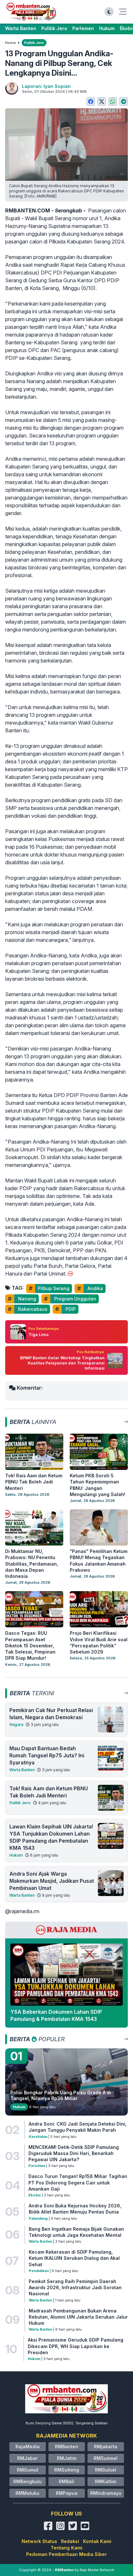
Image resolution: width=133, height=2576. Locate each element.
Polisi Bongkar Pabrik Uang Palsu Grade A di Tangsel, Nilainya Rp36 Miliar (61, 2095)
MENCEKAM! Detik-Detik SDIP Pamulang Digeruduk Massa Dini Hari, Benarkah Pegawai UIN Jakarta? (74, 2153)
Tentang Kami (66, 2548)
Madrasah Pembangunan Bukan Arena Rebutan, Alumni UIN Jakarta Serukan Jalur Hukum (78, 2317)
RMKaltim (106, 2481)
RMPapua (67, 2493)
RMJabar (27, 2458)
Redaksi (70, 2541)
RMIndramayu (106, 2493)
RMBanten (66, 2447)
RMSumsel (106, 2458)
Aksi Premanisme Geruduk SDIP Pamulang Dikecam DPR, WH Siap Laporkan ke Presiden (76, 2346)
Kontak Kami (97, 2541)
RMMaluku (27, 2493)
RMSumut (28, 2470)
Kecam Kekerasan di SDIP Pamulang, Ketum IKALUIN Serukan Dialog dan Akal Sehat (74, 2258)
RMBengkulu (27, 2481)
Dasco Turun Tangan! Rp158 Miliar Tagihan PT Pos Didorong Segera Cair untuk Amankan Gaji (78, 2183)
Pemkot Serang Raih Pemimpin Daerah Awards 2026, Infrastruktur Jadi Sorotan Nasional (75, 2288)
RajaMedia (28, 2447)
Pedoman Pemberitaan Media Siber (66, 2554)
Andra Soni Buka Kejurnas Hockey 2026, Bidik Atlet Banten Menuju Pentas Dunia (75, 2209)
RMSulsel (106, 2470)
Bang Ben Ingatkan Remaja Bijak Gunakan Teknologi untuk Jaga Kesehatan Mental (76, 2232)
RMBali (66, 2481)
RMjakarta (106, 2447)
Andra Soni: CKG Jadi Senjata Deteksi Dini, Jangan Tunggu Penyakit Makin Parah (78, 2127)
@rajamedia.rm (22, 1911)
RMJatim (67, 2458)
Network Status (39, 2541)
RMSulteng (67, 2470)
